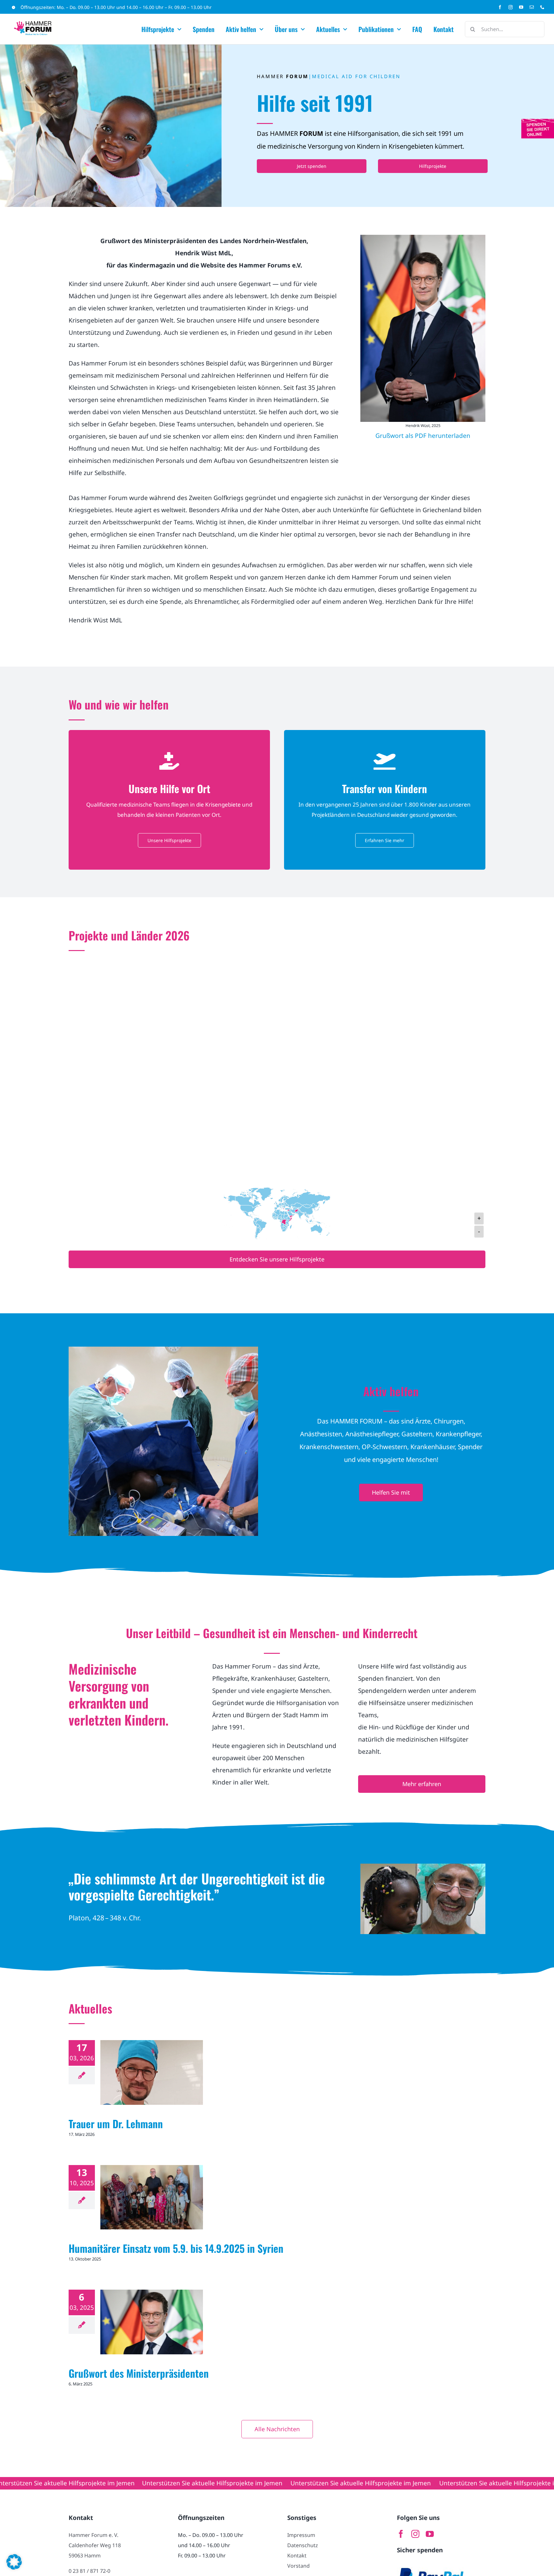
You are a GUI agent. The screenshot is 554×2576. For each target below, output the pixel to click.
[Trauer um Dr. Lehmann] (152, 2072)
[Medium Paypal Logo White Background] (432, 2565)
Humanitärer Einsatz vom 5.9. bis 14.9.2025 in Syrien (176, 2248)
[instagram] (511, 7)
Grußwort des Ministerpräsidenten (139, 2373)
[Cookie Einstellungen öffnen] (14, 2567)
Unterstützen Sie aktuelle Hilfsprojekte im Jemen (99, 2483)
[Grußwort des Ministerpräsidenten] (152, 2322)
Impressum (301, 2535)
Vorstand (298, 2566)
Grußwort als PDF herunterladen (423, 436)
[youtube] (521, 7)
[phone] (542, 7)
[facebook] (500, 7)
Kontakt (297, 2555)
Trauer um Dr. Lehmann (116, 2124)
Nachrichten (151, 2080)
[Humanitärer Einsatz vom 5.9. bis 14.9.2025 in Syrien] (152, 2197)
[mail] (532, 7)
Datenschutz (303, 2545)
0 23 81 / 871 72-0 (89, 2571)
